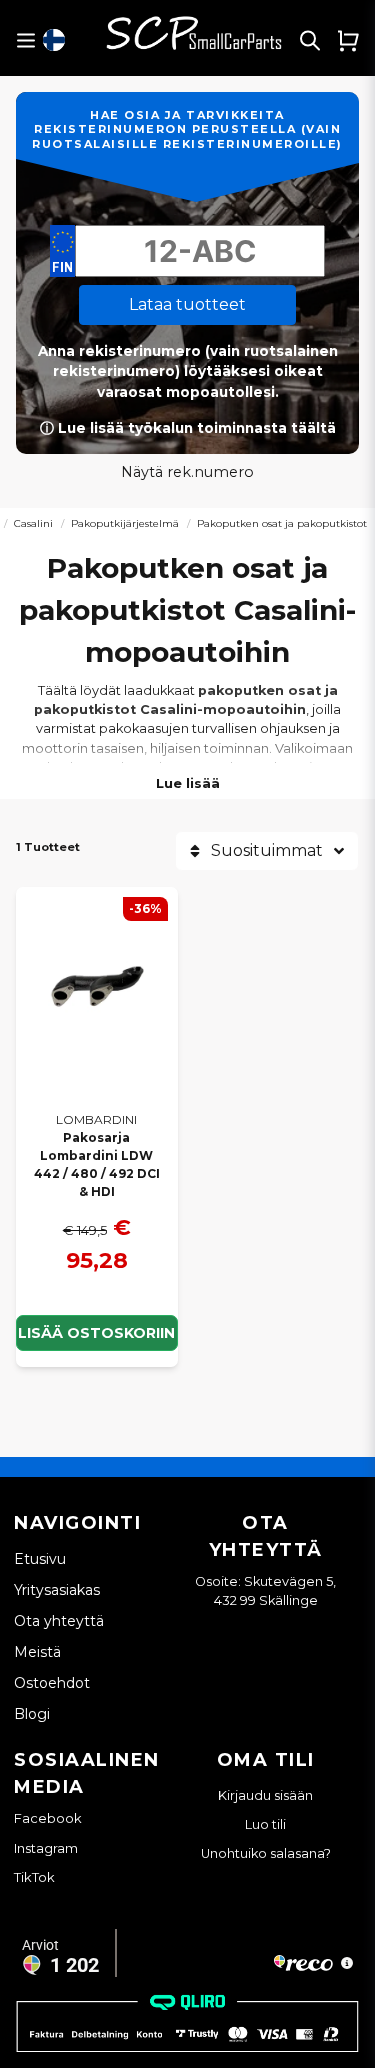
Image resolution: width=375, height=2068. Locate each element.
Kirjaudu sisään (265, 1795)
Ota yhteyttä (59, 1621)
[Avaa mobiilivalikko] (25, 40)
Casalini (33, 523)
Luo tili (265, 1824)
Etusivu (40, 1559)
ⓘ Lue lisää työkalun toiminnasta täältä (188, 428)
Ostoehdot (52, 1683)
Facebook (48, 1818)
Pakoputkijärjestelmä (125, 523)
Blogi (32, 1714)
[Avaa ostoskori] (348, 40)
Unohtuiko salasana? (266, 1853)
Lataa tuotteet (187, 304)
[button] (54, 40)
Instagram (46, 1848)
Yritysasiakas (57, 1590)
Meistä (37, 1652)
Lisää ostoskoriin (96, 1333)
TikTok (34, 1877)
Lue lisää (188, 783)
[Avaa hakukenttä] (310, 40)
